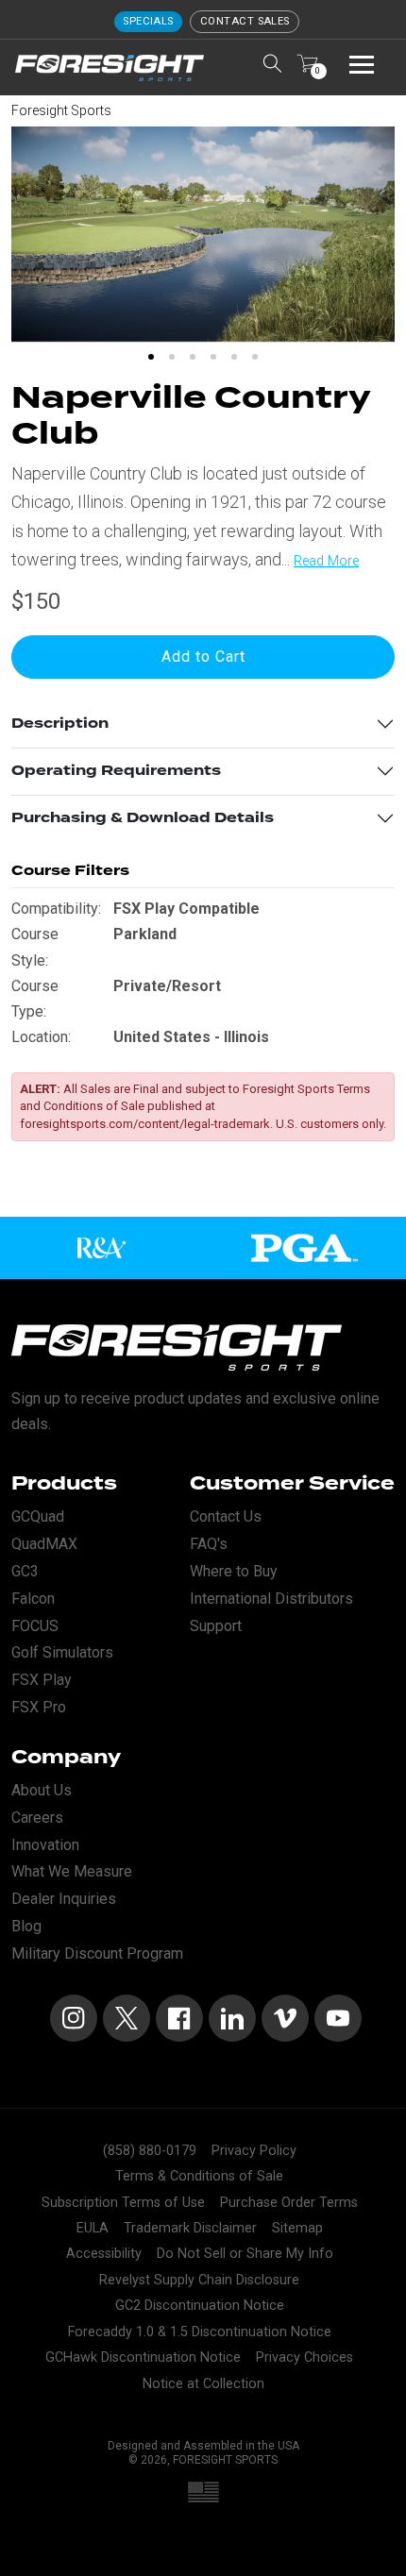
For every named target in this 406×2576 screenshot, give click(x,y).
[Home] (110, 68)
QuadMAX (44, 1544)
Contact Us (226, 1516)
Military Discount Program (97, 1953)
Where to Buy (234, 1571)
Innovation (45, 1845)
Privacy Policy (254, 2151)
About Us (42, 1790)
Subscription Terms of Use (123, 2203)
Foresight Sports (61, 110)
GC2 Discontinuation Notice (200, 2306)
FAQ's (209, 1544)
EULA (93, 2228)
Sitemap (297, 2228)
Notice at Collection (203, 2384)
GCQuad (38, 1516)
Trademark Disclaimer (190, 2228)
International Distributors (271, 1599)
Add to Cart (203, 657)
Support (216, 1626)
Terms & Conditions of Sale (199, 2176)
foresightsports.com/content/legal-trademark (145, 1124)
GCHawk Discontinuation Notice (143, 2357)
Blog (26, 1926)
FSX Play (42, 1680)
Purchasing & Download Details (143, 818)
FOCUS (35, 1626)
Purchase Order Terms (289, 2203)
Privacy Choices (304, 2357)
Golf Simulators (62, 1652)
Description (60, 724)
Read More (326, 561)
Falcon (33, 1599)
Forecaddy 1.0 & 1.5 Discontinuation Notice (200, 2332)
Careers (37, 1818)
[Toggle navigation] (362, 63)
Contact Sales (245, 21)
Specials (148, 21)
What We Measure (72, 1871)
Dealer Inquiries (64, 1899)
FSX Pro (39, 1707)
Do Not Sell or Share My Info (245, 2254)
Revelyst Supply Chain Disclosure (199, 2280)
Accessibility (104, 2254)
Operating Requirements (116, 771)
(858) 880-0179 (150, 2151)
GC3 (25, 1571)
